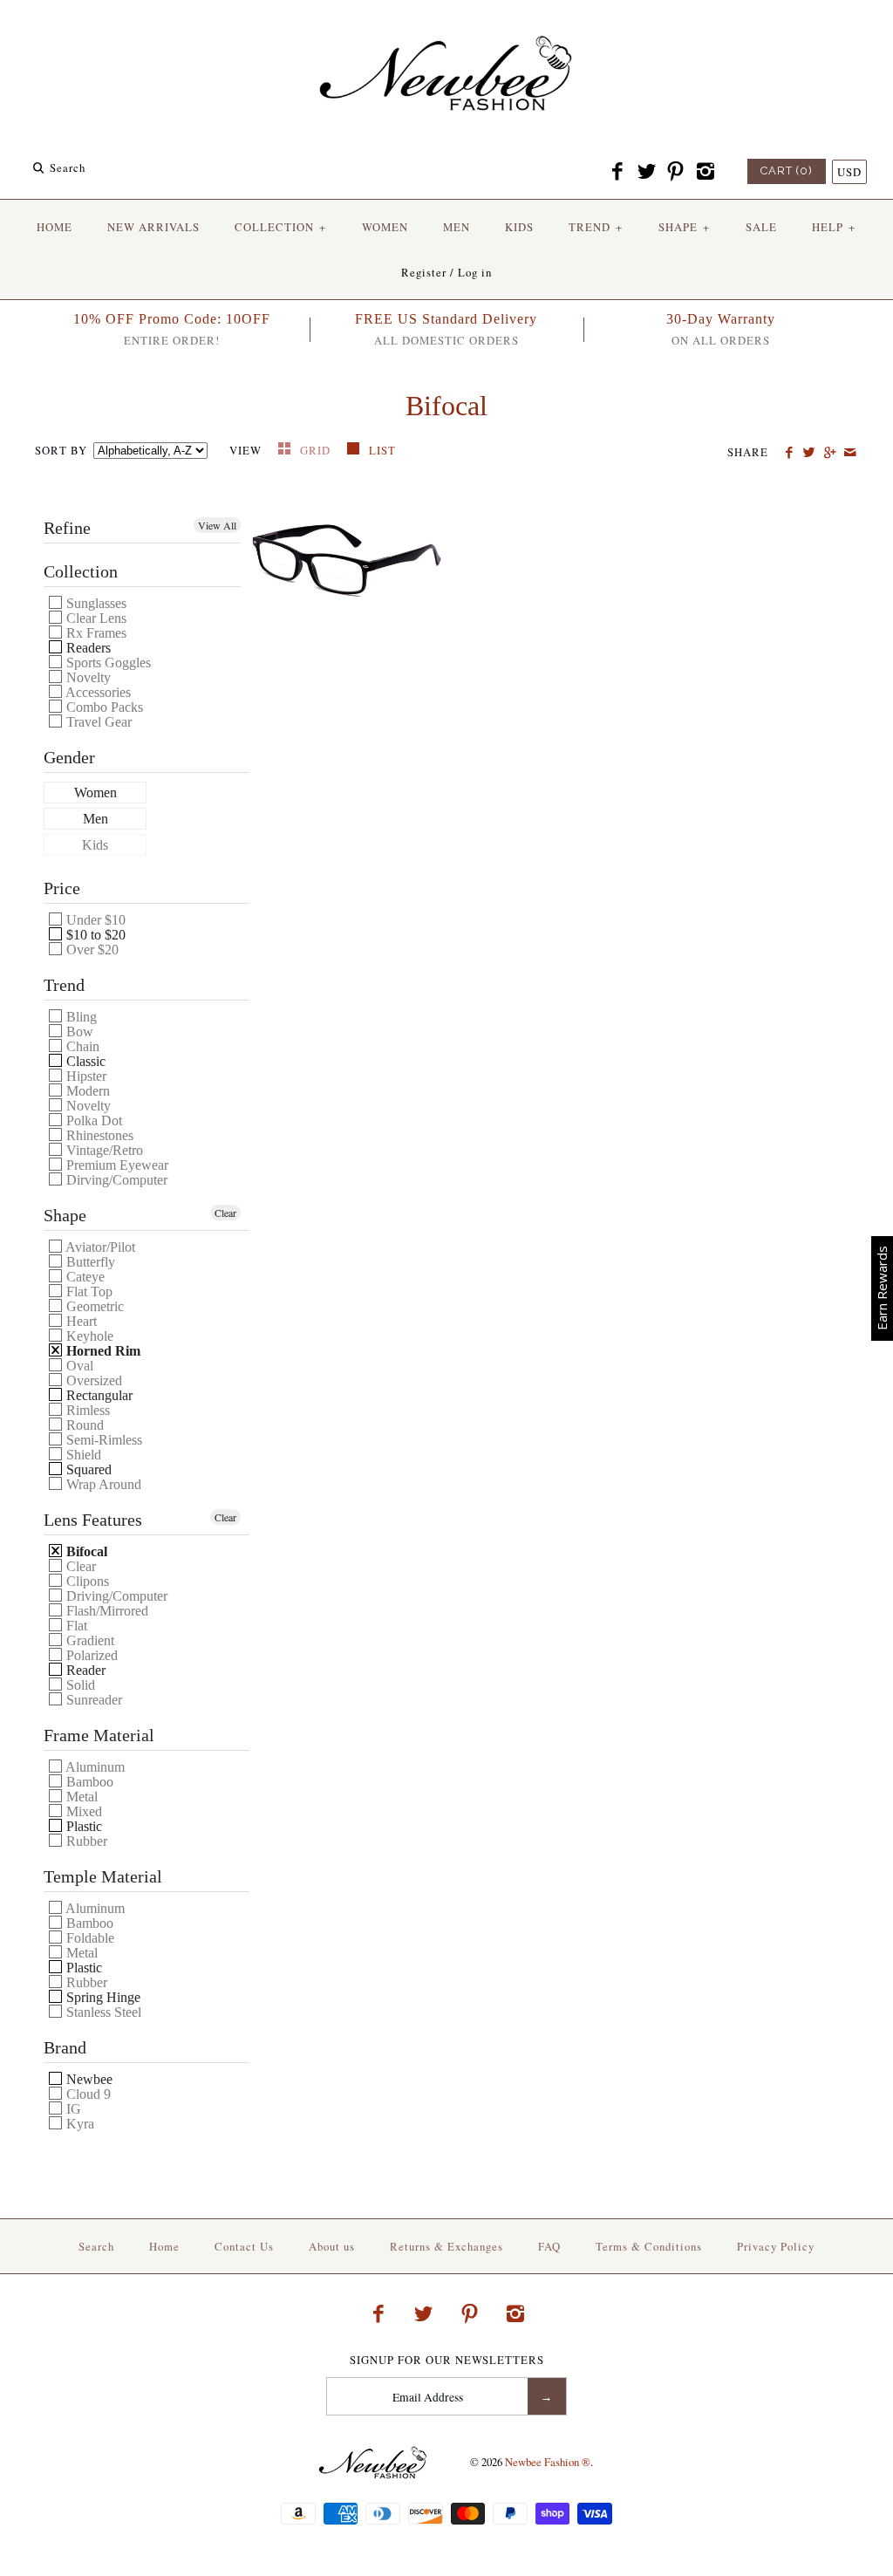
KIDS (519, 227)
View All (217, 525)
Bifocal (85, 1551)
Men (95, 819)
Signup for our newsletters (447, 2360)
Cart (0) (787, 171)
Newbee (88, 2079)
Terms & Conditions (649, 2246)
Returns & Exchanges (446, 2246)
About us (332, 2246)
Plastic (82, 1826)
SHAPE (684, 227)
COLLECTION (280, 227)
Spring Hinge (102, 1997)
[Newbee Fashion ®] (446, 28)
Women (95, 793)
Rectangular (98, 1395)
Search (96, 2246)
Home (164, 2246)
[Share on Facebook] (789, 453)
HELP (834, 227)
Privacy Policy (776, 2246)
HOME (55, 227)
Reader (84, 1670)
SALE (761, 227)
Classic (84, 1061)
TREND (596, 227)
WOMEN (385, 227)
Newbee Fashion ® (548, 2462)
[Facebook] (617, 172)
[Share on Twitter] (809, 453)
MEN (457, 227)
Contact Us (244, 2246)
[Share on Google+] (829, 453)
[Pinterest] (676, 172)
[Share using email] (850, 453)
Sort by (61, 450)
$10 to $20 (94, 935)
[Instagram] (705, 172)
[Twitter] (646, 172)
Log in (475, 272)
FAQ (549, 2246)
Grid (317, 450)
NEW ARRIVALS (153, 227)
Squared (87, 1469)
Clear (225, 1213)
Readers (87, 648)
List (382, 450)
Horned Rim (102, 1351)
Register (424, 272)
